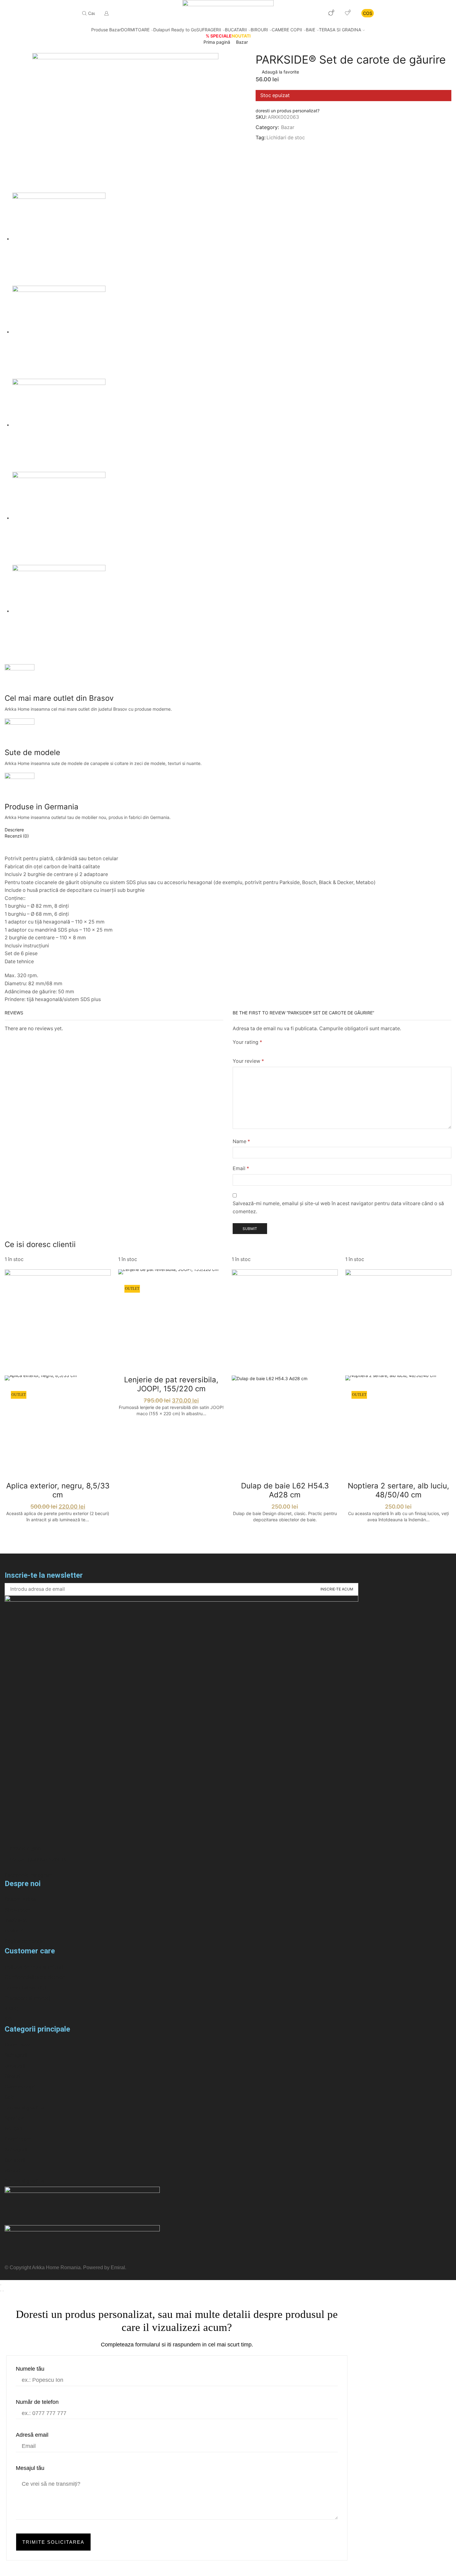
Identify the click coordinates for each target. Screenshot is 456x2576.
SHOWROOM (303, 13)
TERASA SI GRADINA (340, 30)
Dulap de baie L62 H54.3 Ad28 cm (285, 1490)
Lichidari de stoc (286, 138)
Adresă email (32, 2435)
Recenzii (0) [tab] (17, 836)
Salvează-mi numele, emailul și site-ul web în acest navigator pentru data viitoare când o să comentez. (338, 1207)
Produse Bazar (106, 30)
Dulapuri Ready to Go (175, 30)
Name (241, 1141)
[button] (288, 111)
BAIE (311, 30)
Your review (248, 1061)
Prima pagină (217, 42)
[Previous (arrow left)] (1, 2291)
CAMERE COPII (287, 30)
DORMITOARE (135, 30)
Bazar (242, 42)
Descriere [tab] (14, 830)
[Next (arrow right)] (3, 2291)
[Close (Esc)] (1, 2285)
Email (241, 1168)
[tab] (228, 830)
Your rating (247, 1042)
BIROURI (259, 30)
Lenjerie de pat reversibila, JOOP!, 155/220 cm (171, 1384)
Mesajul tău (30, 2468)
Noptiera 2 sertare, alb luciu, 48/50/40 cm (398, 1490)
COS (368, 13)
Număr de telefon (37, 2402)
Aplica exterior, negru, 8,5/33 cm (58, 1490)
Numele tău (30, 2369)
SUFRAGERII (209, 30)
